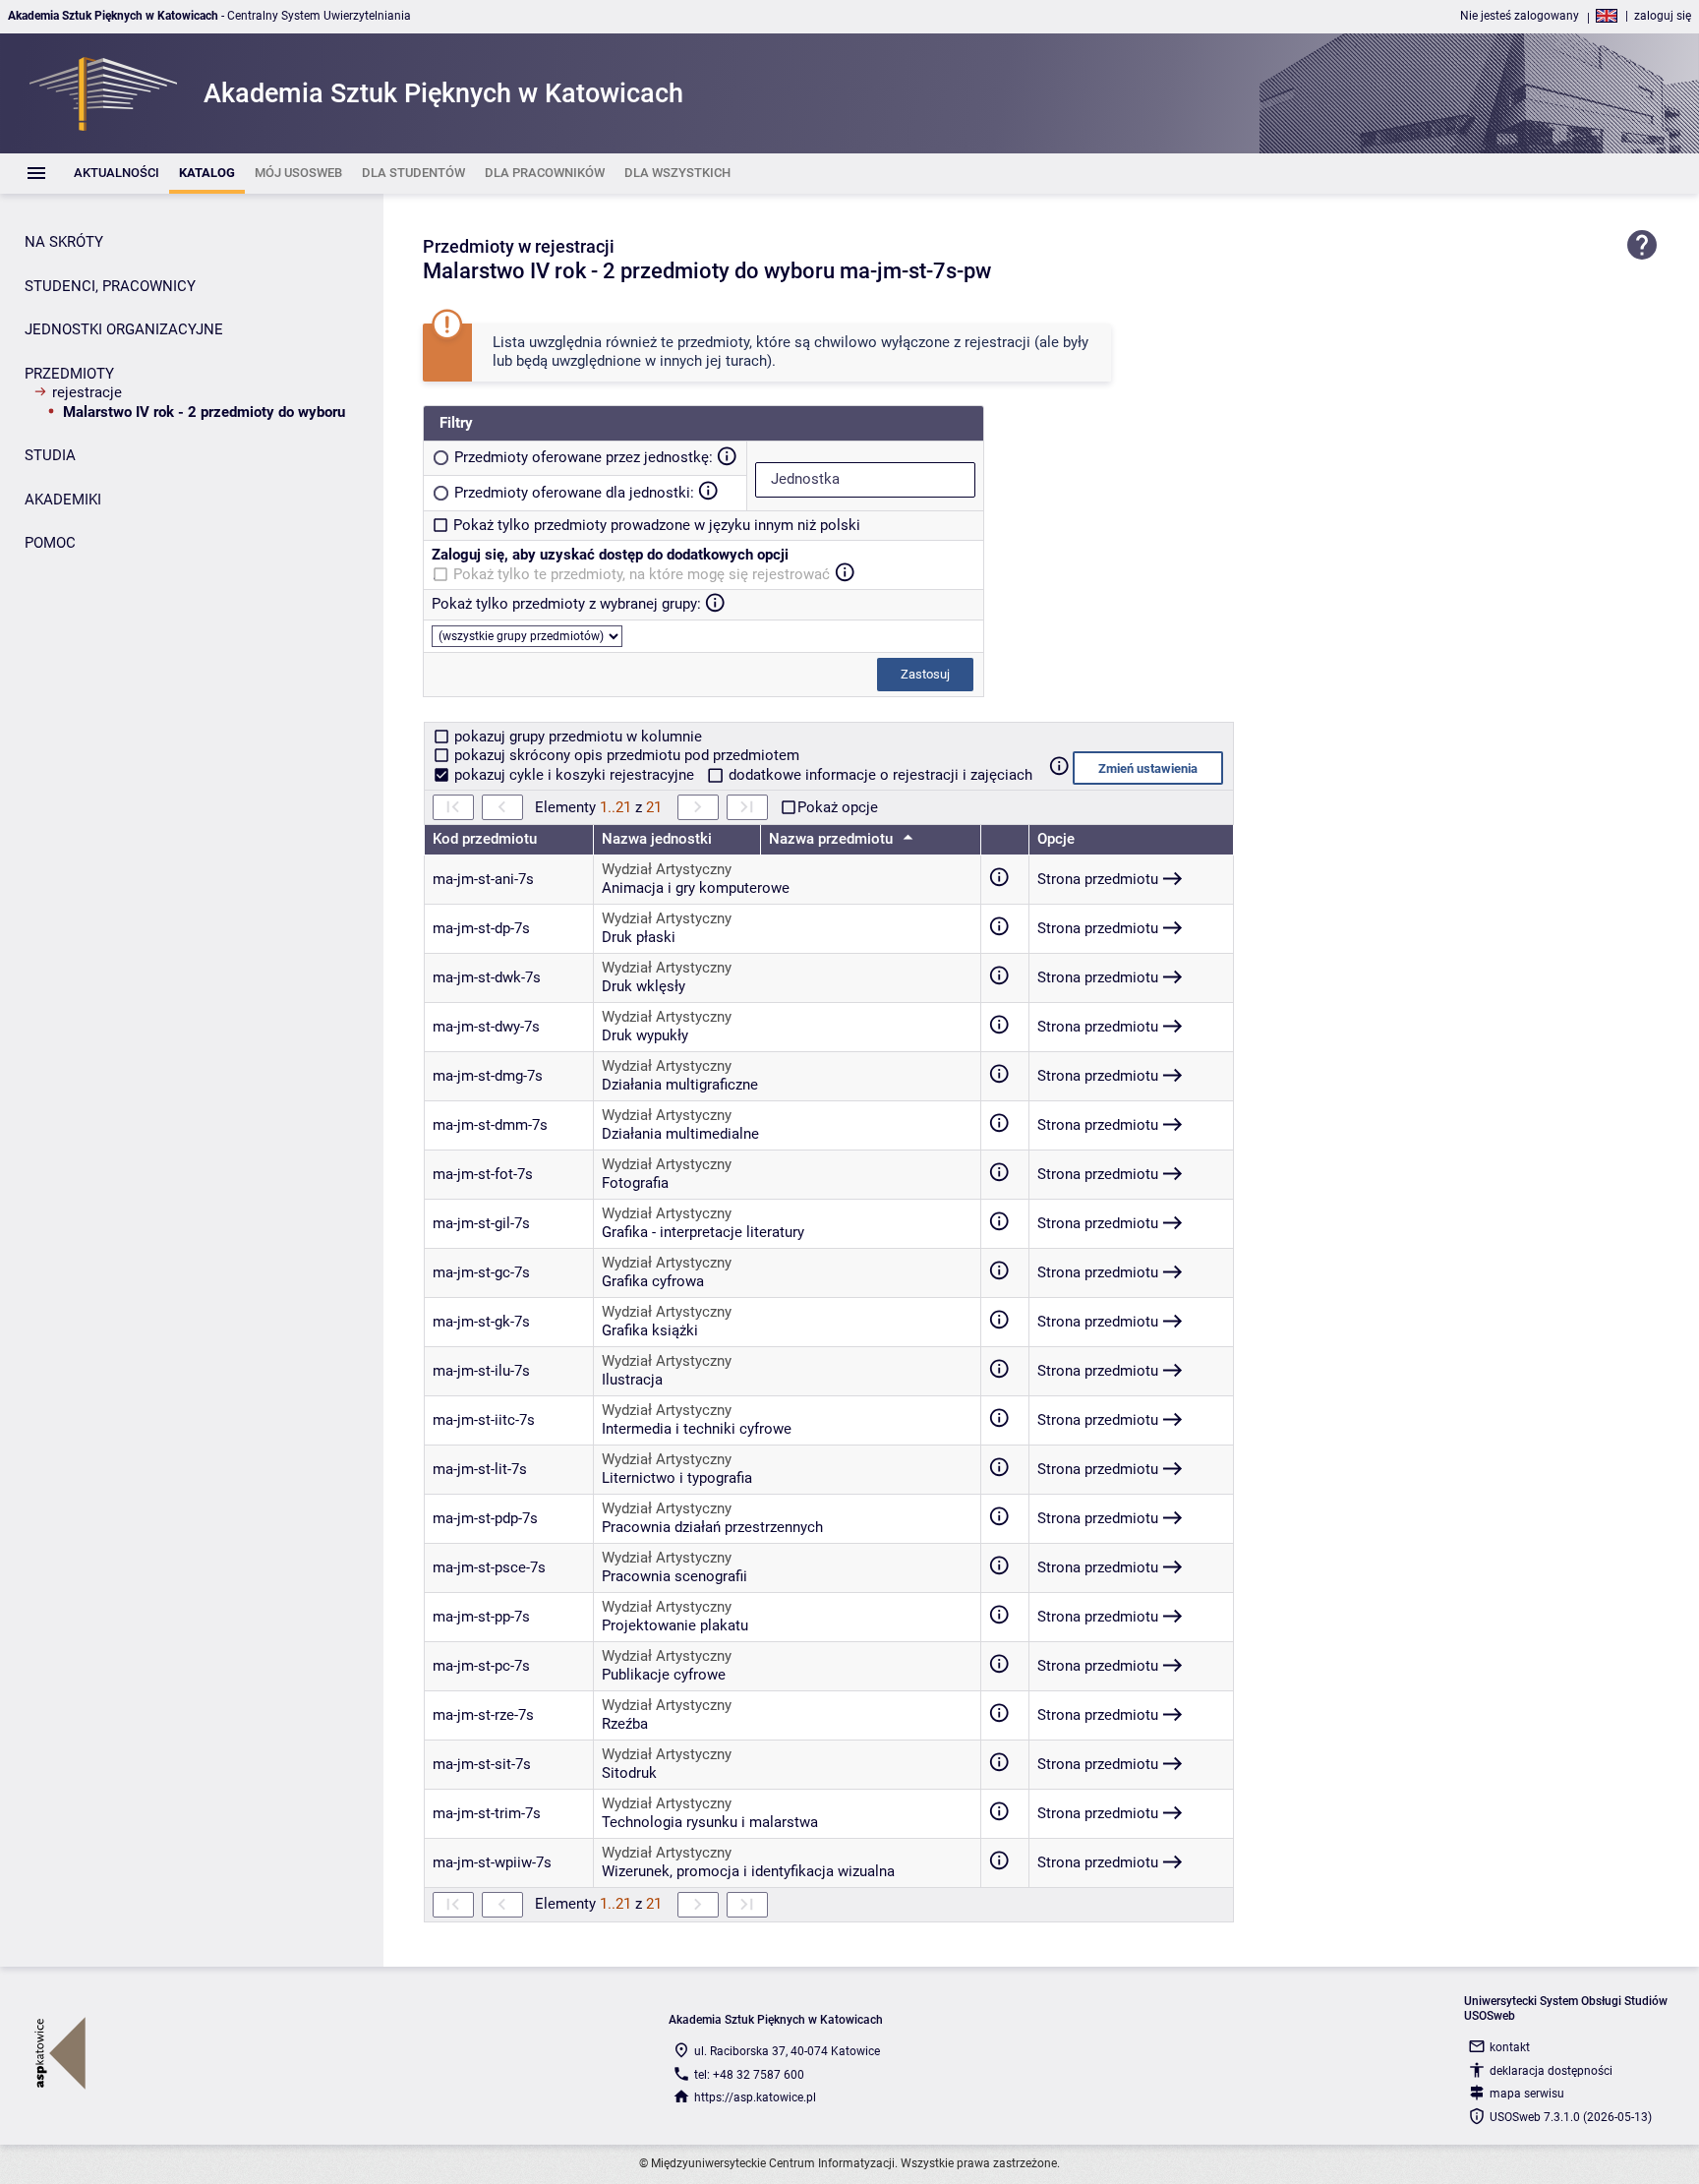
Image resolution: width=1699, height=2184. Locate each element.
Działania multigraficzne (680, 1085)
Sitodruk (629, 1773)
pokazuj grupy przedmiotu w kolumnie (576, 737)
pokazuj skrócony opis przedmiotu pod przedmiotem (625, 755)
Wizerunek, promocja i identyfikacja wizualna (748, 1871)
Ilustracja (632, 1380)
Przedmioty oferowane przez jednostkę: (584, 457)
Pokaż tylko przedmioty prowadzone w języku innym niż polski (657, 525)
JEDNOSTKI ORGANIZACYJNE (124, 329)
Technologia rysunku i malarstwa (710, 1822)
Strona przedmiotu (1098, 879)
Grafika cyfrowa (653, 1281)
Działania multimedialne (680, 1134)
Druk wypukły (645, 1035)
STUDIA (50, 455)
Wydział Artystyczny (667, 869)
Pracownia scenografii (674, 1576)
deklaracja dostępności (1551, 2071)
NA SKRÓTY (64, 242)
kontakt (1510, 2047)
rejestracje (87, 392)
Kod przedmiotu (485, 839)
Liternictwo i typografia (677, 1478)
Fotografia (635, 1183)
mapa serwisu (1527, 2094)
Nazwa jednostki (657, 839)
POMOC (50, 543)
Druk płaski (639, 937)
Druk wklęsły (644, 986)
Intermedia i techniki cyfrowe (697, 1429)
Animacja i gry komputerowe (696, 888)
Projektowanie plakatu (675, 1625)
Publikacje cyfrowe (664, 1675)
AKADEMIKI (63, 500)
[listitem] (117, 174)
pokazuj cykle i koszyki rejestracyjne (574, 775)
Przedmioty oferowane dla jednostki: (574, 493)
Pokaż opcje (838, 807)
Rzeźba (625, 1724)
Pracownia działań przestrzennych (712, 1527)
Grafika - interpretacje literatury (703, 1232)
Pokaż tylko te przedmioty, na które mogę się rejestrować (642, 574)
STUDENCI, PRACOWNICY (110, 286)
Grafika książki (650, 1330)
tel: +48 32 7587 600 (749, 2075)
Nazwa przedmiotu (833, 839)
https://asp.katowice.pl (755, 2097)
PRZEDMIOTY (69, 374)
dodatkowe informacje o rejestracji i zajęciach (879, 775)
